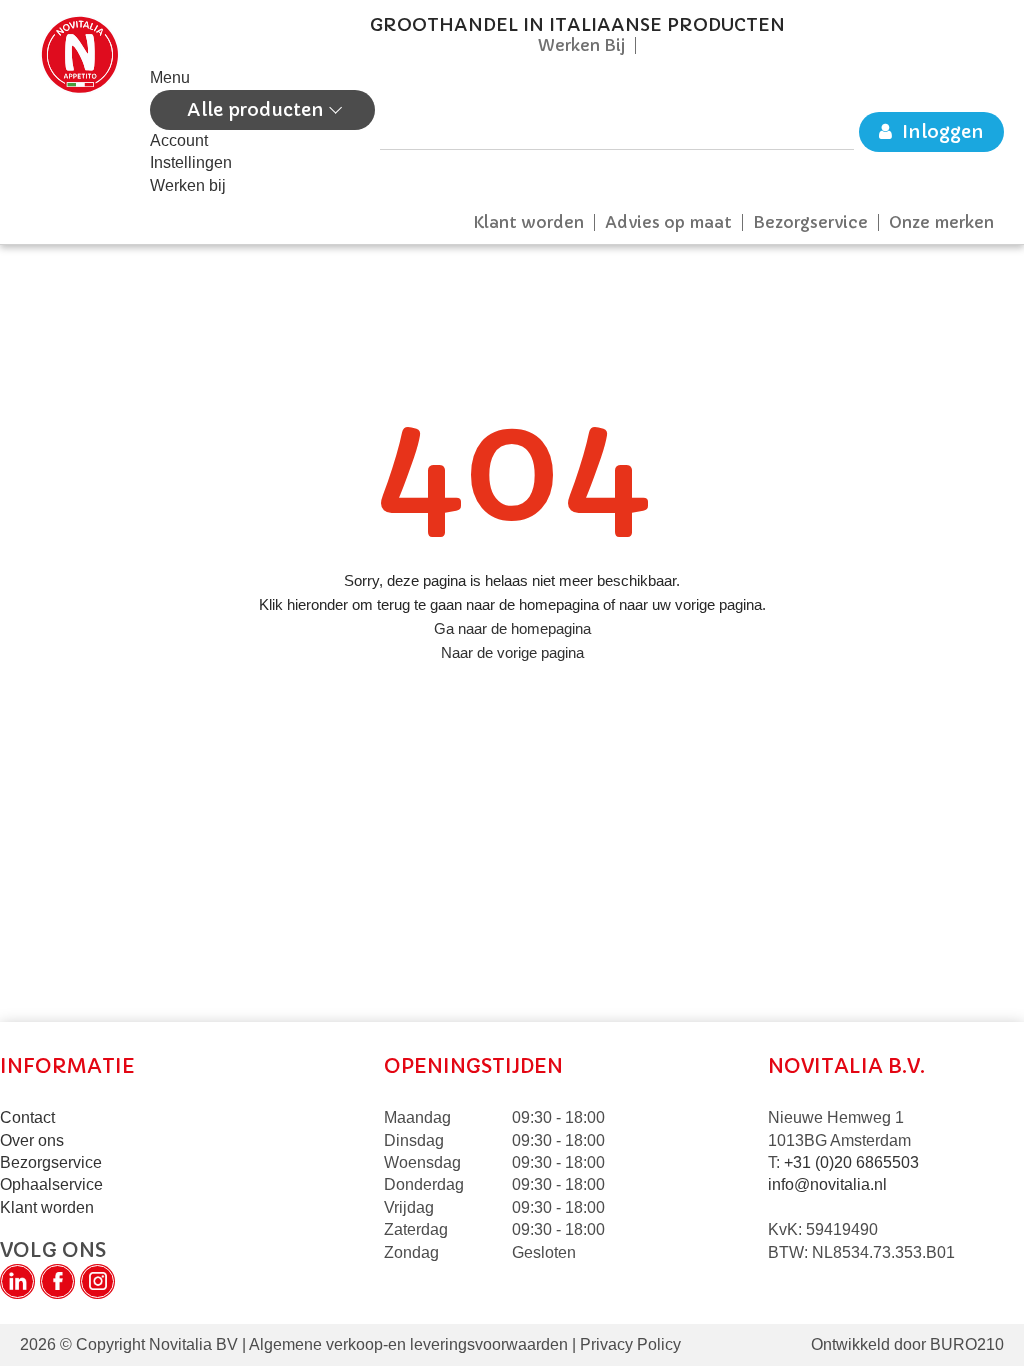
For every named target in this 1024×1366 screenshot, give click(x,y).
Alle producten (258, 109)
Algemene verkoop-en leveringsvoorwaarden (408, 1344)
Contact (27, 1117)
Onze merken (941, 222)
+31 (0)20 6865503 (851, 1162)
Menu (170, 77)
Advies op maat (668, 222)
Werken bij (188, 185)
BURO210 (967, 1344)
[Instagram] (97, 1281)
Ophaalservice (51, 1184)
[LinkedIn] (17, 1281)
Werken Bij (581, 45)
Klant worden (528, 222)
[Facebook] (57, 1281)
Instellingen (191, 162)
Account (179, 140)
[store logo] (80, 106)
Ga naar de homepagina (512, 628)
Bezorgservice (810, 222)
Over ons (32, 1140)
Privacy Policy (628, 1344)
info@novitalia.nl (827, 1184)
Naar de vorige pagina (512, 652)
